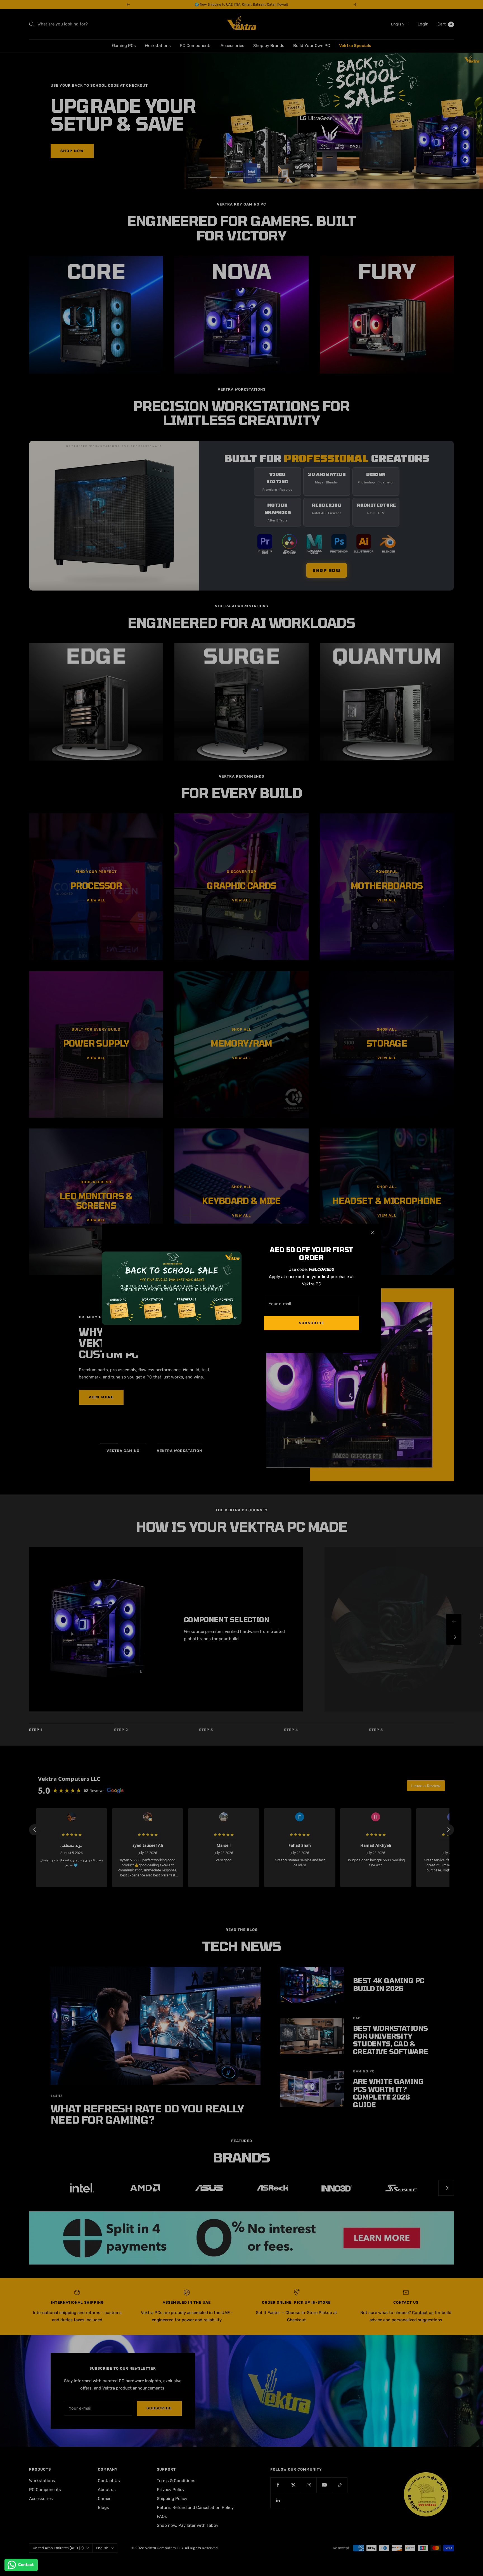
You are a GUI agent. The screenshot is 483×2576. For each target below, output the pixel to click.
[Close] (373, 1232)
